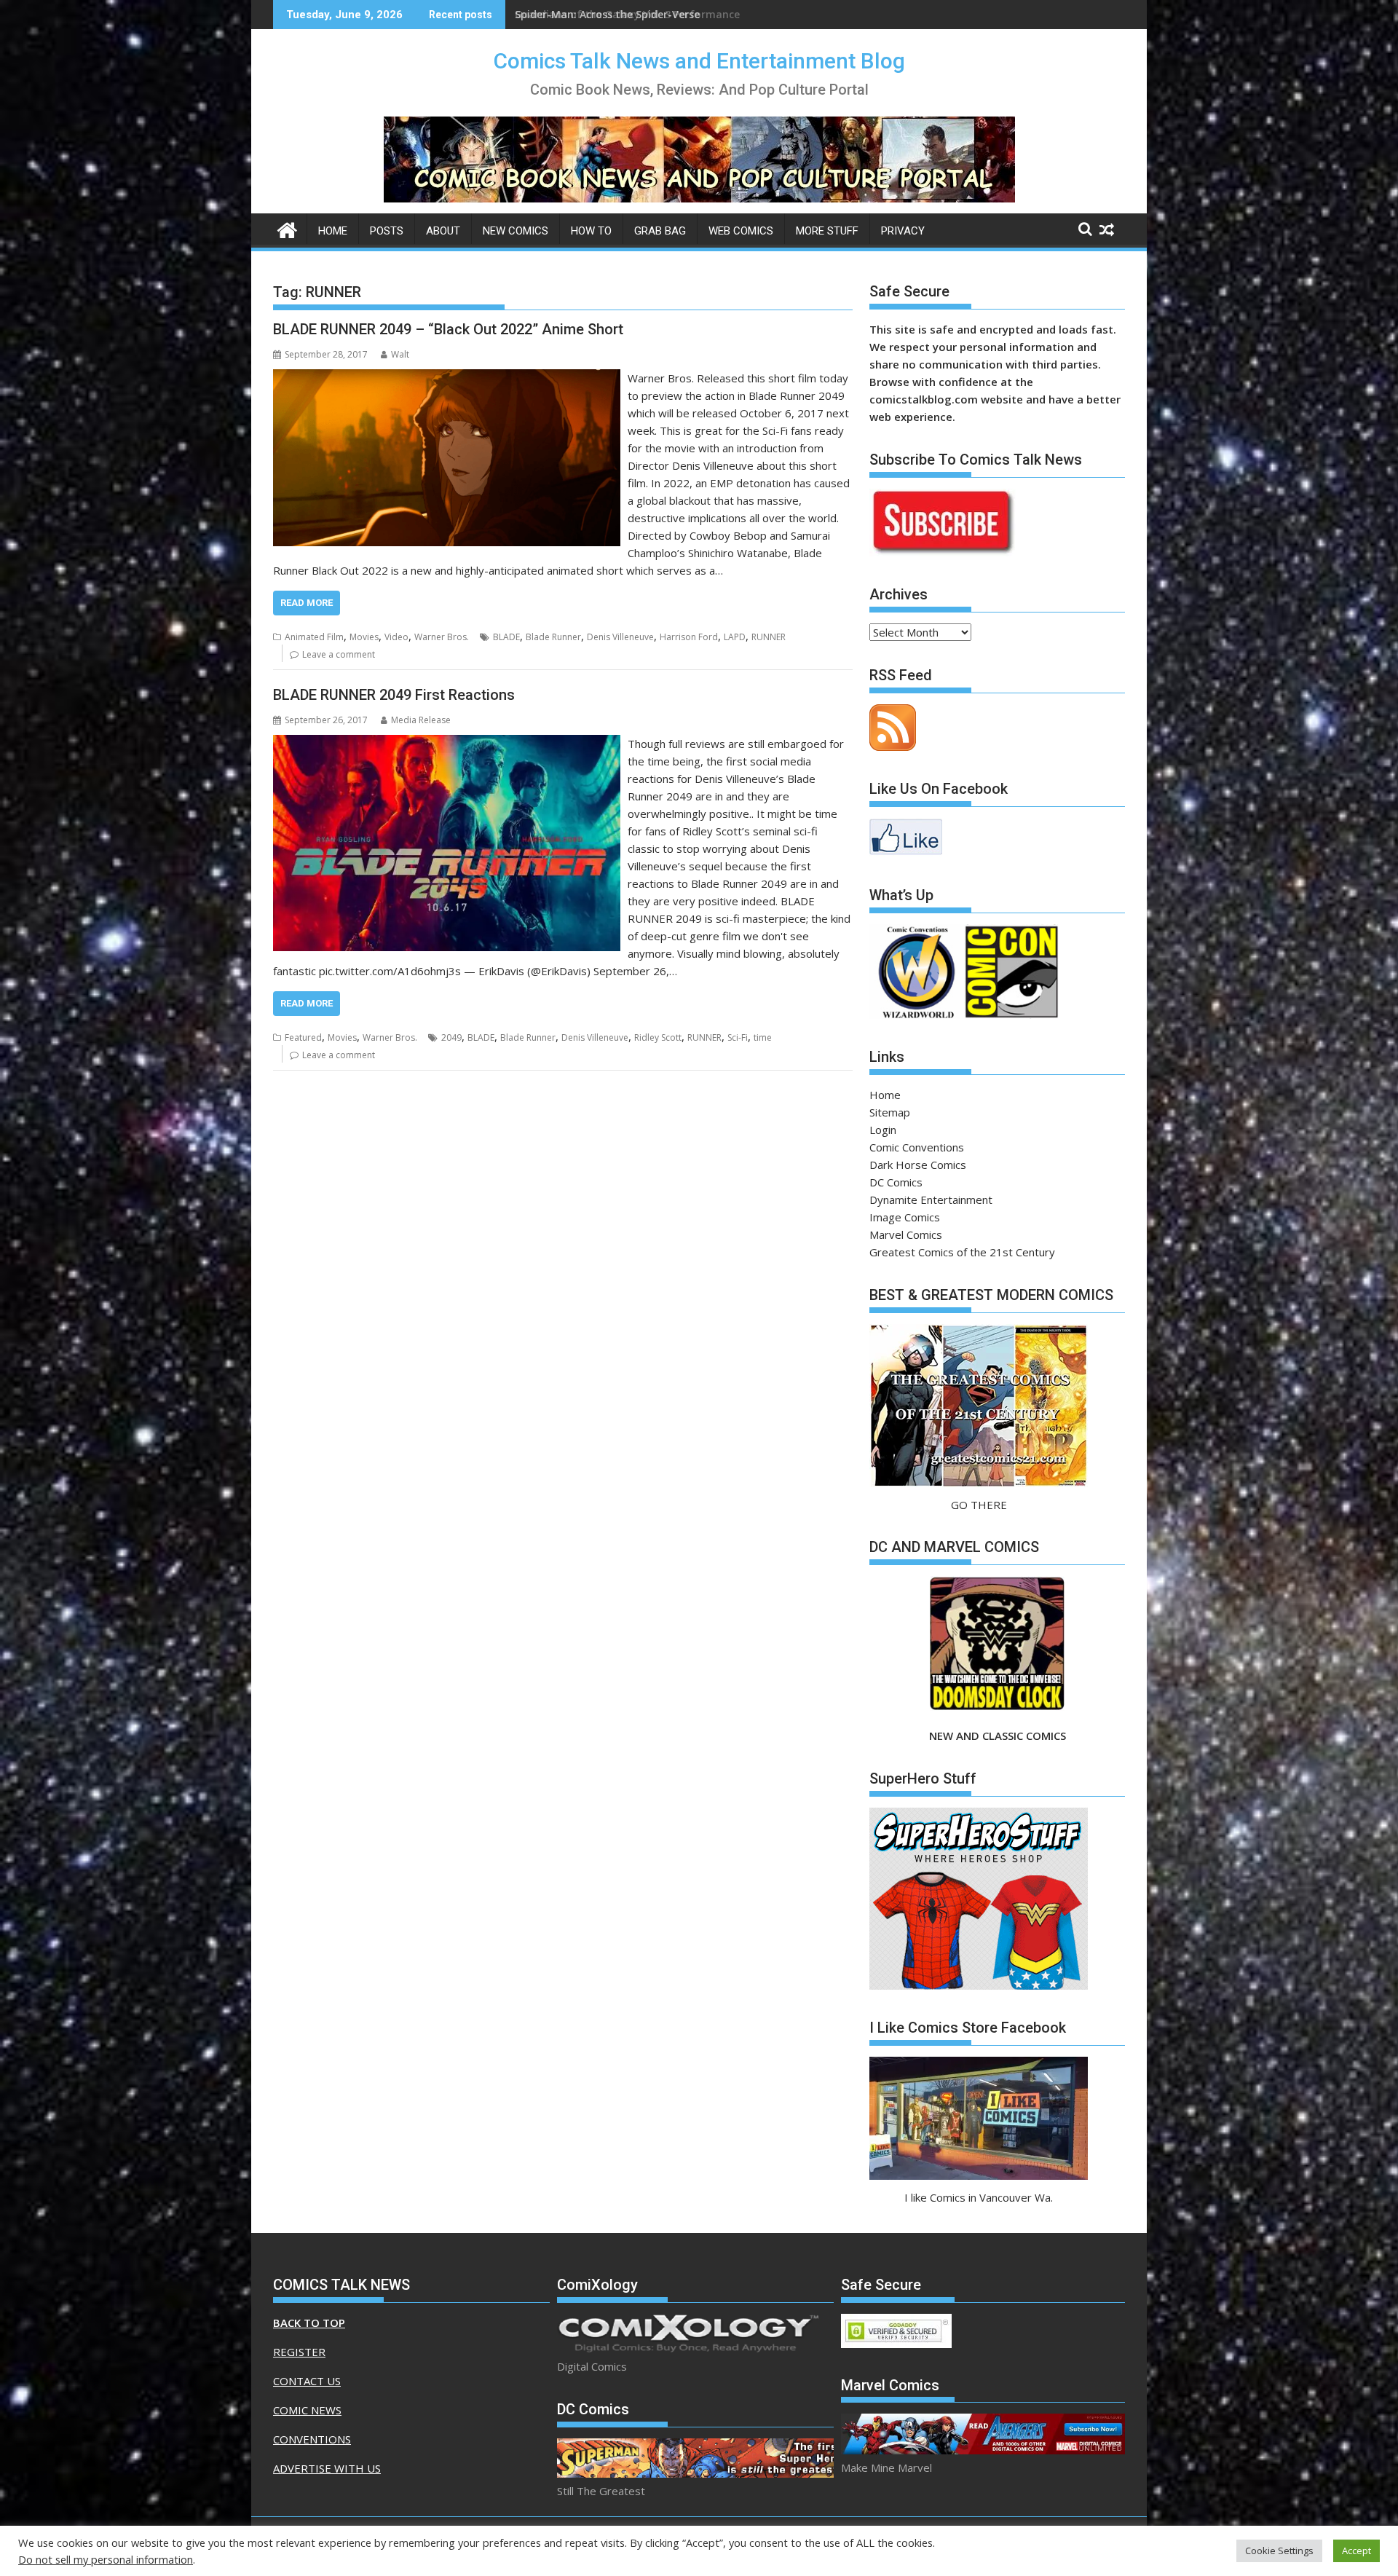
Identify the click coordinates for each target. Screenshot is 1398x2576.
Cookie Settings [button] (1279, 2551)
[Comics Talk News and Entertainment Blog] (287, 228)
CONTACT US (307, 2381)
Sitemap (890, 1112)
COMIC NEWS (307, 2410)
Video (396, 637)
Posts (387, 231)
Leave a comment (339, 654)
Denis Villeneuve (620, 637)
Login (883, 1130)
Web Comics (741, 231)
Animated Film (314, 637)
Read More (307, 603)
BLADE (506, 637)
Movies (364, 637)
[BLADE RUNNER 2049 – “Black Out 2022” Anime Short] (447, 378)
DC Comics (896, 1182)
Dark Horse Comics (918, 1165)
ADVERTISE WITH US (327, 2468)
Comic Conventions (917, 1147)
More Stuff (827, 231)
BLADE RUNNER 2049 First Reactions (394, 695)
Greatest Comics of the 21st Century (962, 1252)
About (443, 231)
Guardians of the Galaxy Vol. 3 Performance (627, 14)
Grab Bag (660, 231)
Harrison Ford (689, 637)
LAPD (735, 637)
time (763, 1037)
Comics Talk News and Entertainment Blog (699, 61)
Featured (303, 1037)
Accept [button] (1356, 2551)
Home (333, 231)
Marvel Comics (906, 1234)
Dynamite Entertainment (931, 1200)
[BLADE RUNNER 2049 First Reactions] (447, 744)
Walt (400, 354)
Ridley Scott (658, 1037)
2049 (451, 1037)
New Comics (516, 231)
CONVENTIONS (312, 2439)
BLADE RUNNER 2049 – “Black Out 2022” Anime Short (448, 329)
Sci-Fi (738, 1037)
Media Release (421, 720)
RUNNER (769, 637)
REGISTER (299, 2352)
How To (591, 231)
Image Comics (905, 1217)
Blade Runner (553, 637)
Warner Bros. (442, 637)
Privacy (903, 231)
